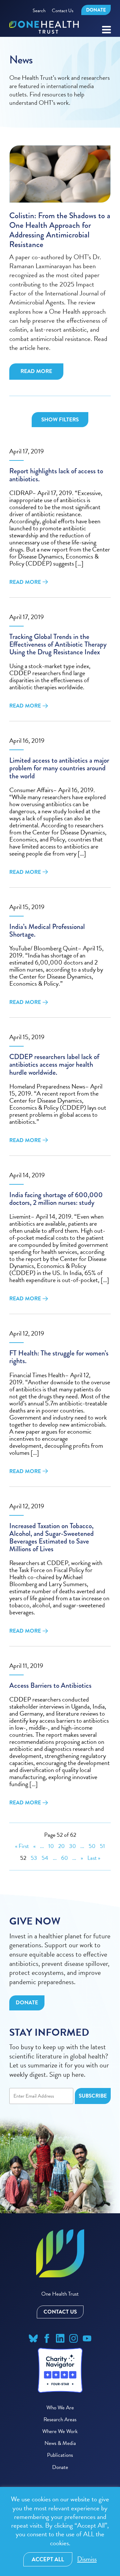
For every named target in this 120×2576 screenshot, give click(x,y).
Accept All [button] (48, 2559)
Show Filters (60, 420)
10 (51, 1846)
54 (45, 1858)
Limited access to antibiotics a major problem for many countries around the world (59, 768)
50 (92, 1846)
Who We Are (60, 2408)
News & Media (60, 2443)
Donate (96, 10)
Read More (36, 371)
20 (61, 1846)
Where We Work (60, 2431)
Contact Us (63, 11)
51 (102, 1846)
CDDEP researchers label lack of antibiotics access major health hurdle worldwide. (54, 1065)
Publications (60, 2455)
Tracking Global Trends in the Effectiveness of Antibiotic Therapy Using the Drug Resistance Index (58, 645)
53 (34, 1858)
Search (39, 11)
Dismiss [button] (87, 2559)
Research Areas (60, 2419)
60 (64, 1858)
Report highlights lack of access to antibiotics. (56, 475)
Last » (94, 1858)
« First (22, 1846)
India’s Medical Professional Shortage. (47, 931)
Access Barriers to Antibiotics (50, 1686)
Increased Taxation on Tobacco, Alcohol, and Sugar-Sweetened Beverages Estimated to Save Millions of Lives (52, 1538)
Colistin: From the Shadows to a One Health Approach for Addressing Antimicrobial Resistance (60, 230)
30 (72, 1846)
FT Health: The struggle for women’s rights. (59, 1357)
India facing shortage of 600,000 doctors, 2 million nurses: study (56, 1199)
